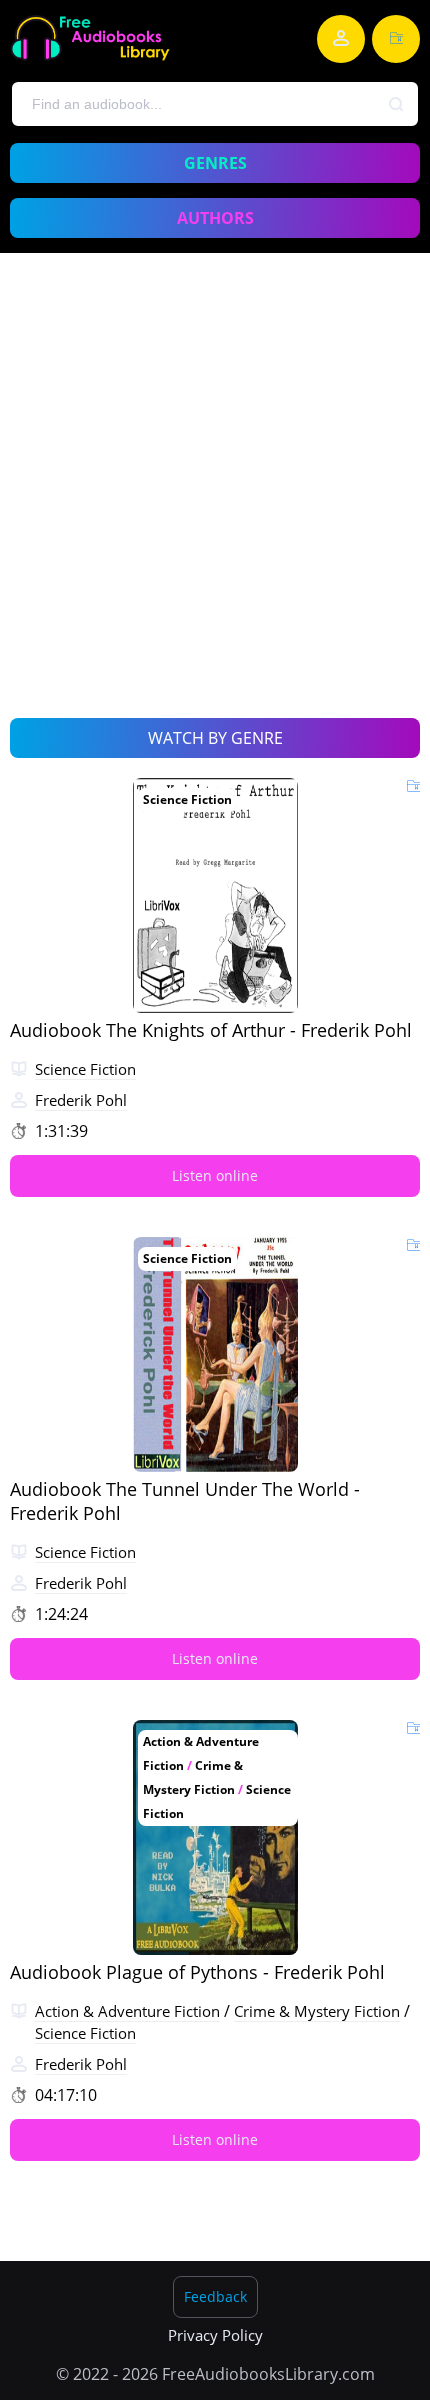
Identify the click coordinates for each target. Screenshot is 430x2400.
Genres (215, 163)
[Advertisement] (215, 508)
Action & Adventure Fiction (127, 2011)
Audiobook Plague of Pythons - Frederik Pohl (197, 1972)
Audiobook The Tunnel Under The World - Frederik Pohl (185, 1501)
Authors (215, 218)
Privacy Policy (215, 2335)
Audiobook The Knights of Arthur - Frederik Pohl (211, 1030)
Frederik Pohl (81, 1100)
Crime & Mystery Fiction (317, 2011)
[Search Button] (397, 105)
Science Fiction (187, 799)
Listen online (215, 1175)
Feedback (215, 2296)
